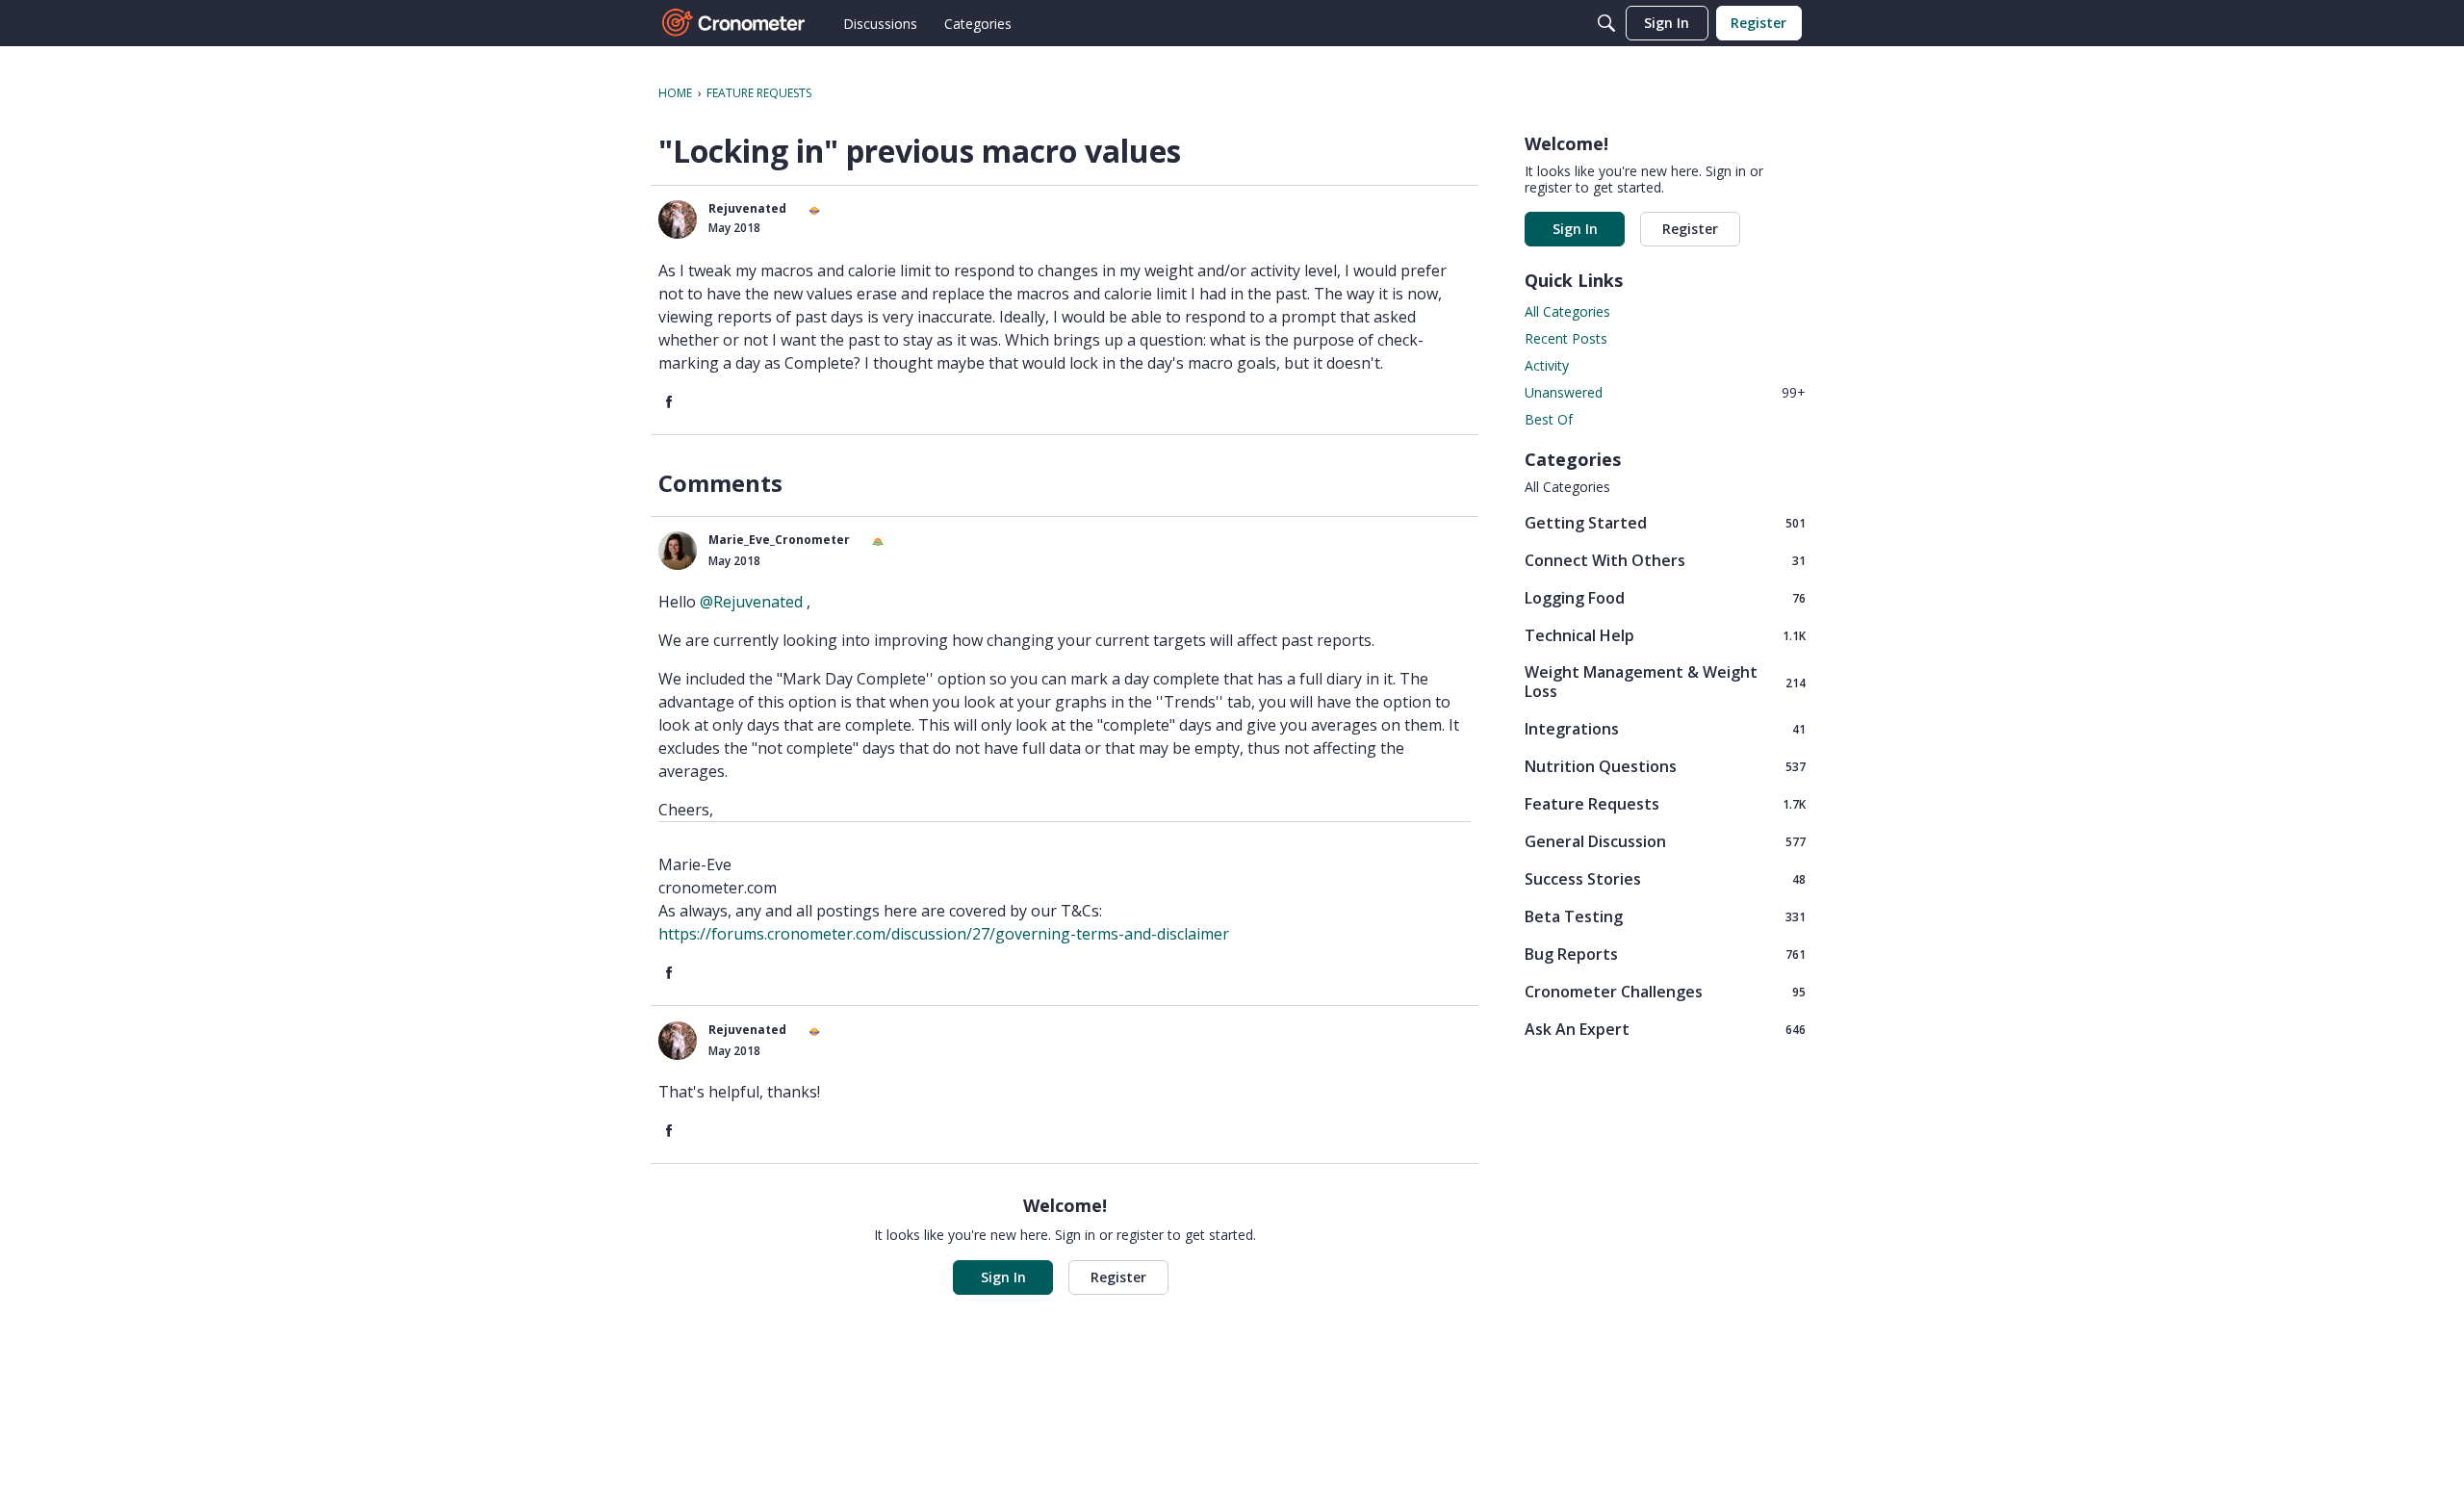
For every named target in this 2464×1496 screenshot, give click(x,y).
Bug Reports (1665, 954)
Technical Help (1665, 635)
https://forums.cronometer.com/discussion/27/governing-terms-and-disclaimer (944, 934)
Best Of (1549, 419)
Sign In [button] (1003, 1277)
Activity (1547, 365)
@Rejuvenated (751, 602)
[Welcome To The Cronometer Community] (734, 23)
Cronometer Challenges (1665, 991)
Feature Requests (1665, 803)
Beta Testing (1665, 916)
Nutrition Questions (1665, 766)
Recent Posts (1566, 338)
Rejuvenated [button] (747, 208)
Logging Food (1665, 597)
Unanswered (1665, 392)
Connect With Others (1665, 560)
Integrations (1665, 728)
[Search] (1606, 23)
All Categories (1567, 311)
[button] (678, 219)
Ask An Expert (1665, 1029)
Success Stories (1665, 878)
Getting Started (1665, 522)
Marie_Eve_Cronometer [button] (779, 540)
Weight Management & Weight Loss (1665, 682)
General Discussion (1665, 841)
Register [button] (1118, 1277)
